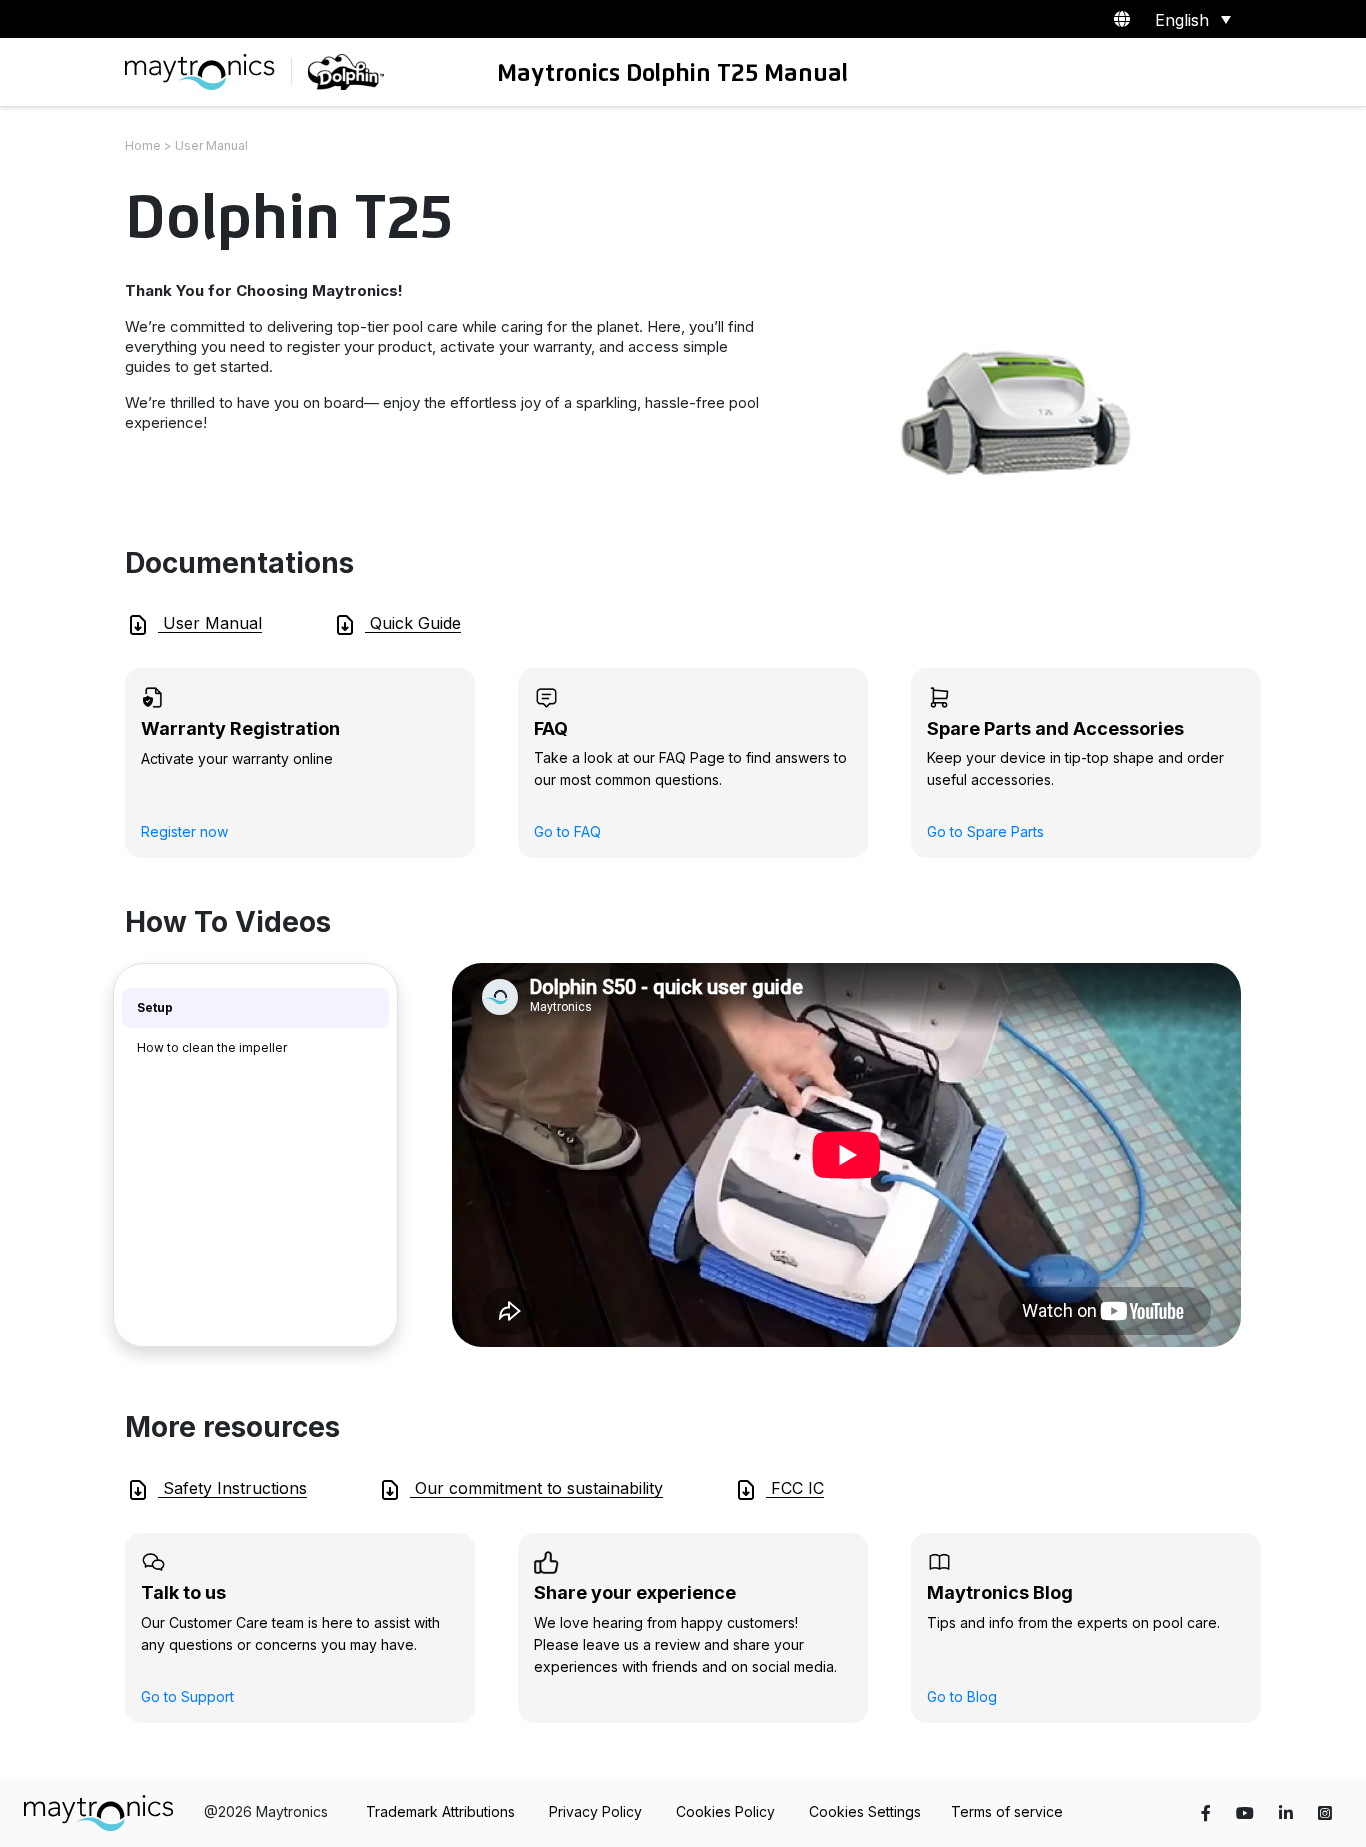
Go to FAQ (567, 831)
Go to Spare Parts (985, 831)
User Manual (210, 623)
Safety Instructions (232, 1488)
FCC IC (795, 1488)
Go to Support (187, 1696)
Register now (184, 831)
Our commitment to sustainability (536, 1488)
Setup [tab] (155, 1007)
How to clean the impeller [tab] (212, 1047)
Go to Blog (962, 1696)
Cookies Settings (865, 1811)
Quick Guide (413, 623)
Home (143, 145)
